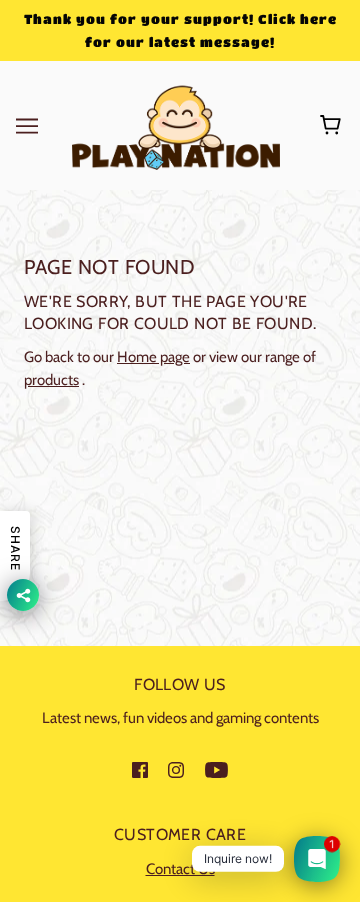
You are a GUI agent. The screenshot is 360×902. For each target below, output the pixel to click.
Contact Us (180, 869)
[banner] (176, 124)
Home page (153, 357)
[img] (140, 769)
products (51, 380)
